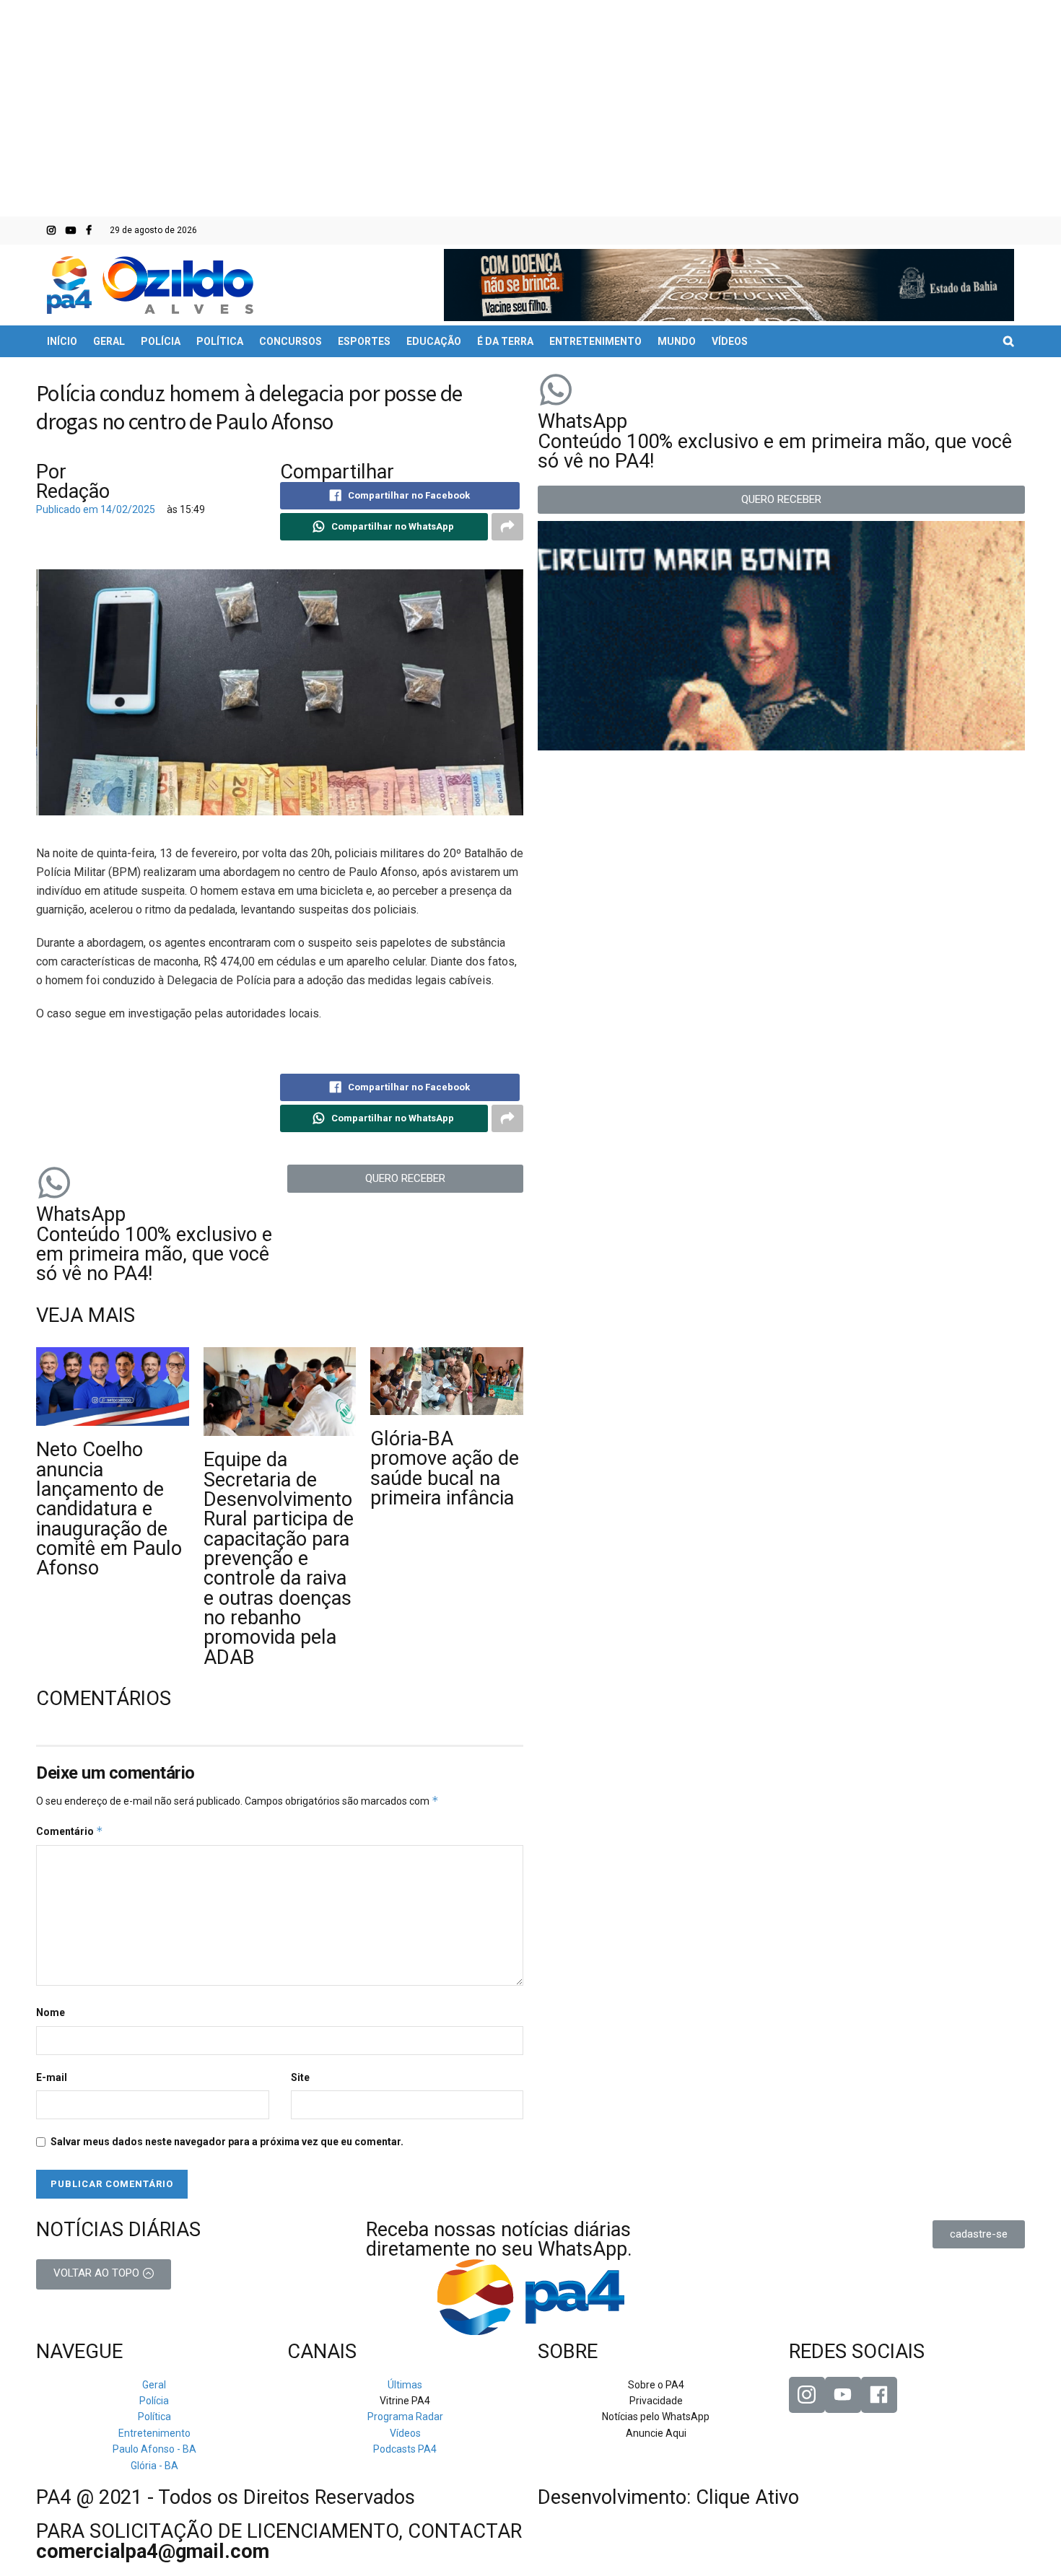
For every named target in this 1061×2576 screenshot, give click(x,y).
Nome (51, 2012)
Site (300, 2077)
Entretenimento (595, 341)
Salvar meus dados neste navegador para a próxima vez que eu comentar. (227, 2142)
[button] (406, 1179)
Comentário (70, 1831)
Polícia (161, 341)
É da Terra (505, 341)
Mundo (677, 341)
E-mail (52, 2077)
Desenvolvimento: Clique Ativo (668, 2497)
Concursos (291, 341)
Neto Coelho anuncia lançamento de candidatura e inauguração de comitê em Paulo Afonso (109, 1509)
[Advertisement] (530, 108)
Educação (434, 341)
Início (62, 341)
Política (220, 341)
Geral (109, 341)
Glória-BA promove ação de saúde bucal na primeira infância (445, 1468)
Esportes (364, 341)
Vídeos (730, 341)
